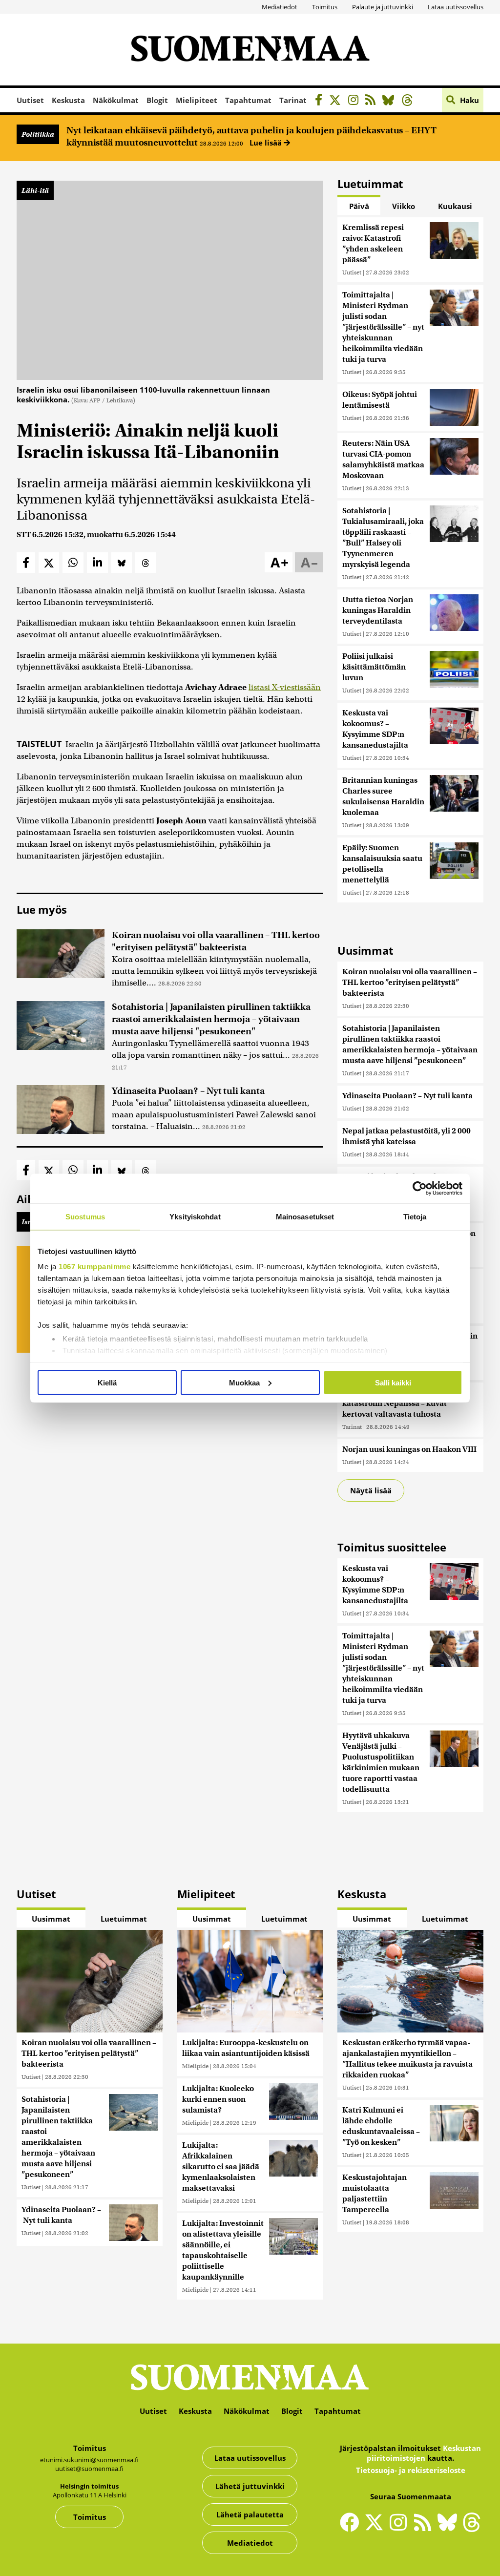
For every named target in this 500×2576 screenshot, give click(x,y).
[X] (338, 101)
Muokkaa (244, 1382)
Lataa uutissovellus (456, 7)
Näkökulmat (116, 100)
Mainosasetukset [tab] (305, 1216)
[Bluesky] (450, 2529)
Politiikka (38, 134)
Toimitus (325, 7)
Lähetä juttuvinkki (250, 2486)
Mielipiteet (197, 100)
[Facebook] (321, 101)
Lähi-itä (35, 190)
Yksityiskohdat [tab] (195, 1216)
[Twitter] (376, 2529)
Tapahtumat (248, 100)
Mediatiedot (280, 7)
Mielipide (195, 2066)
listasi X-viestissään (285, 687)
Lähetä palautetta (250, 2514)
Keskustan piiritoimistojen (424, 2453)
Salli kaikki (393, 1382)
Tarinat (293, 100)
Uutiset (30, 100)
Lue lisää (267, 143)
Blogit (157, 100)
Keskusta (68, 100)
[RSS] (373, 101)
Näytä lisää (371, 1490)
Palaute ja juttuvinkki (383, 7)
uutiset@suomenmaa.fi (89, 2469)
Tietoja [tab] (415, 1216)
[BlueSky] (391, 101)
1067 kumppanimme (94, 1267)
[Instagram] (356, 101)
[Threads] (410, 101)
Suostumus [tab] (85, 1216)
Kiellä (107, 1382)
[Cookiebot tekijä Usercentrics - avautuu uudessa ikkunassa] (420, 1188)
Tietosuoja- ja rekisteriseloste (411, 2470)
